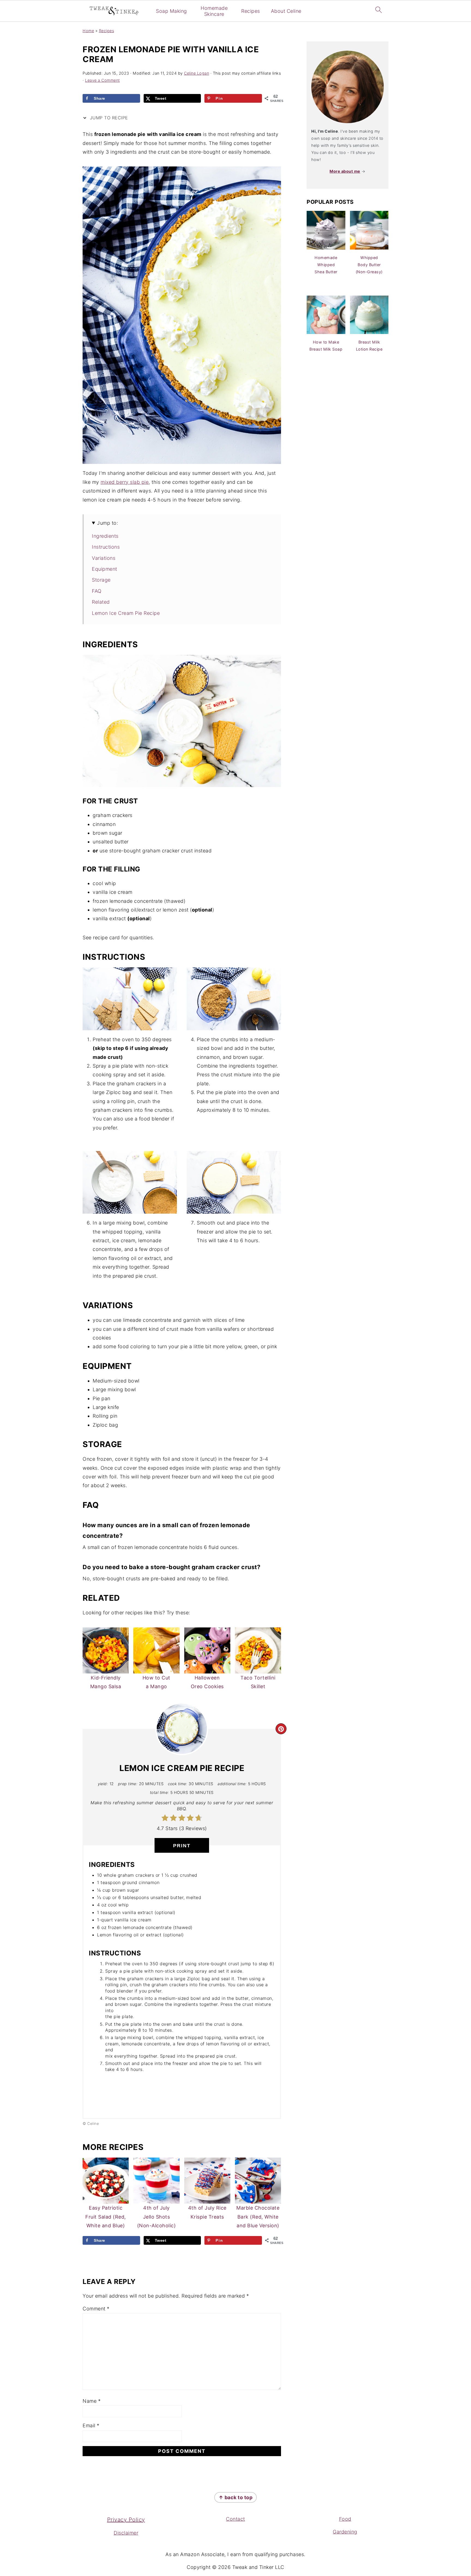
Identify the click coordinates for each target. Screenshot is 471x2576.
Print (182, 1846)
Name (92, 2401)
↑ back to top (236, 2497)
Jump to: (108, 523)
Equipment (105, 569)
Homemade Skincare (214, 11)
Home (88, 31)
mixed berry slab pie (125, 482)
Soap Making (171, 11)
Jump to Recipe (108, 118)
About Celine (286, 11)
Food (345, 2519)
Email (91, 2425)
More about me (345, 171)
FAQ (97, 591)
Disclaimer (126, 2533)
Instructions (106, 547)
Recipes (251, 11)
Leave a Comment (102, 80)
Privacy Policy (126, 2520)
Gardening (345, 2532)
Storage (101, 580)
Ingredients (105, 536)
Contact (235, 2519)
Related (101, 602)
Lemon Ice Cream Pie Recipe (126, 613)
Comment (96, 2309)
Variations (104, 558)
